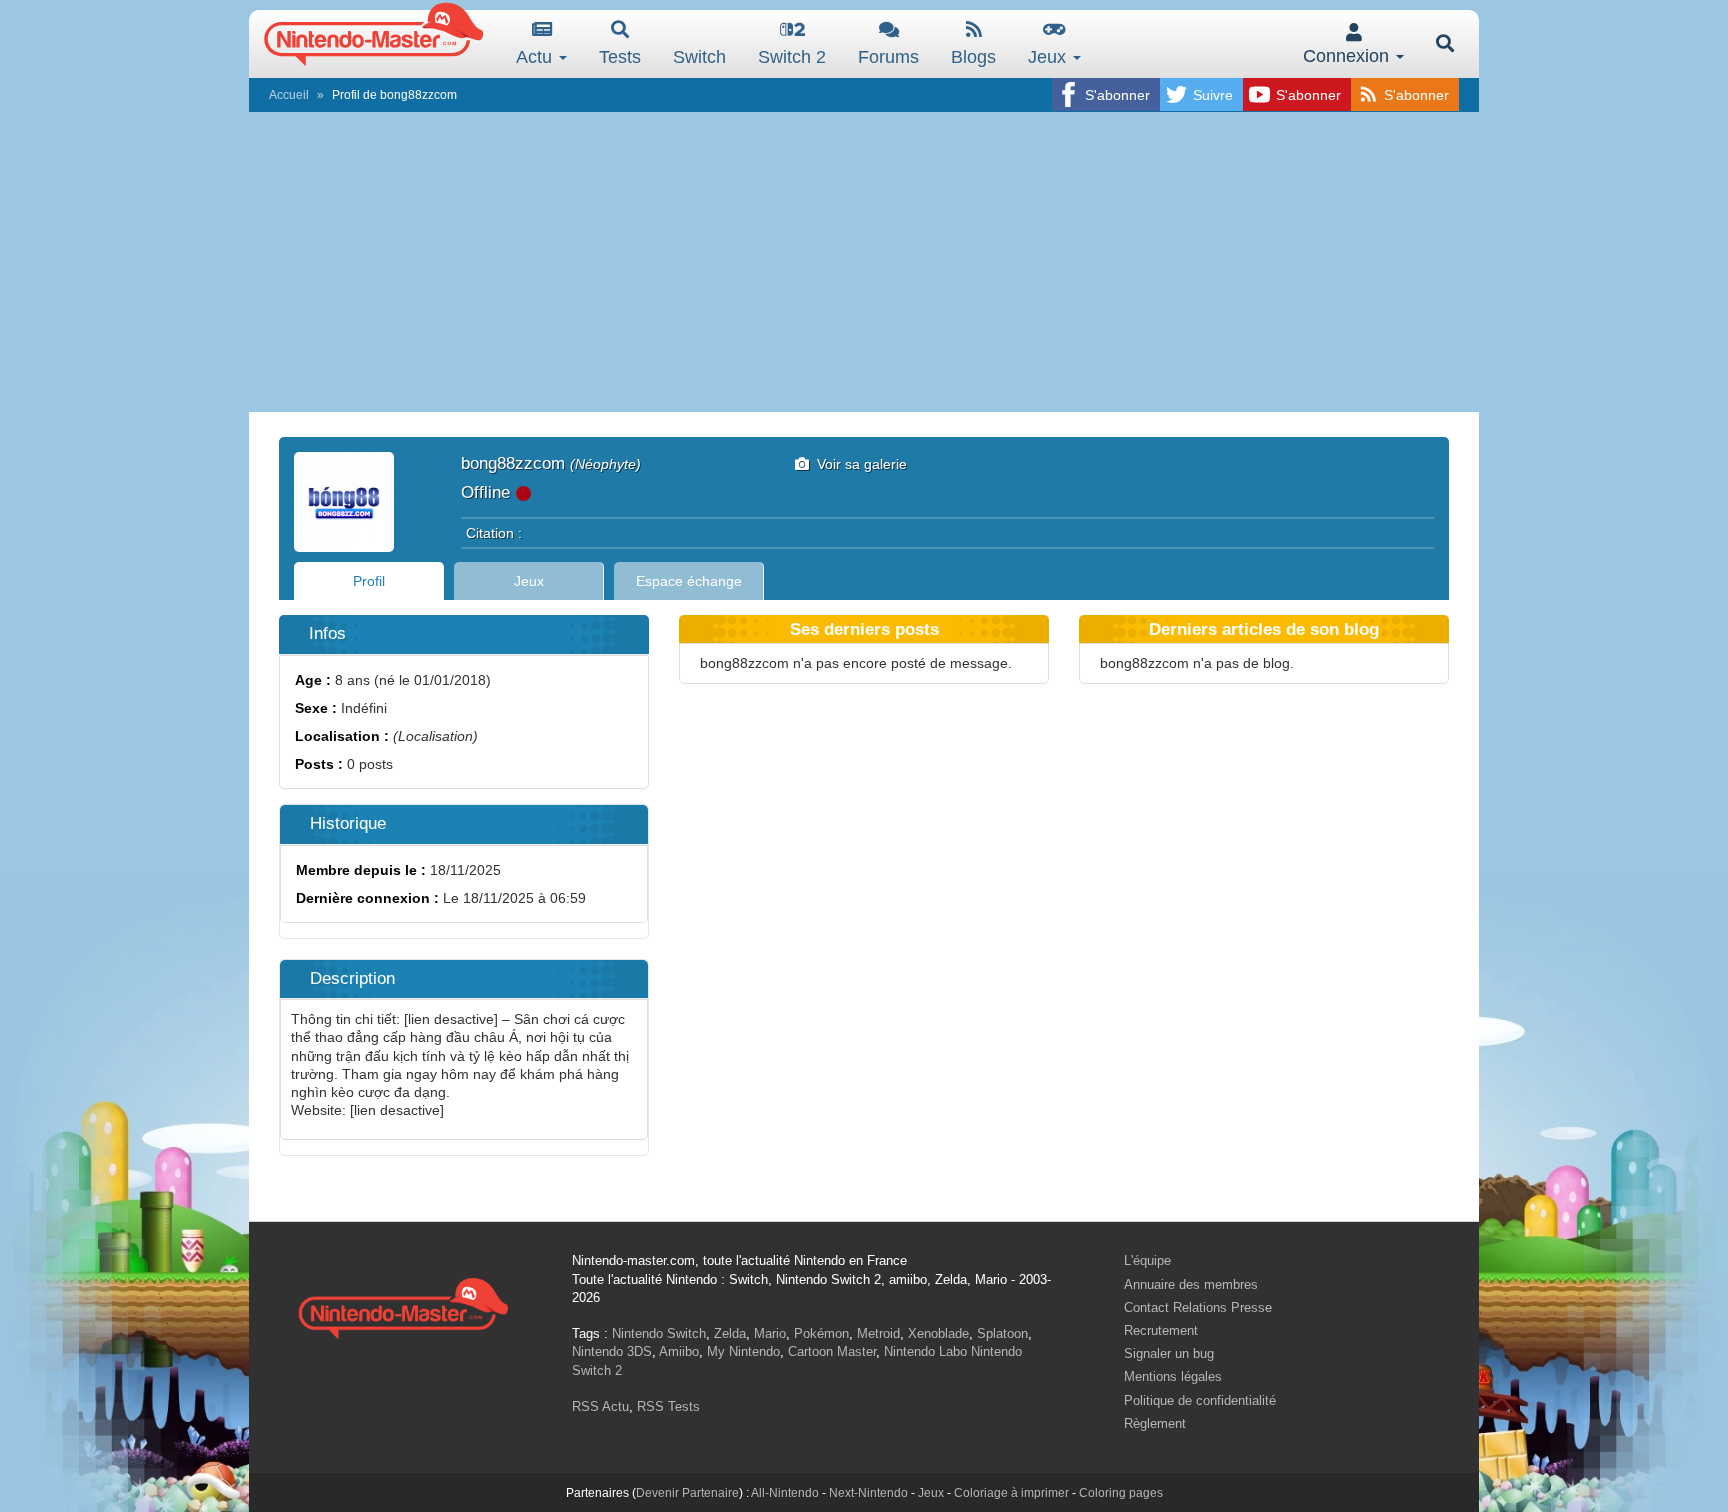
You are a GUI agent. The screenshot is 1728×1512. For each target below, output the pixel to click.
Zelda (730, 1333)
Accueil (289, 95)
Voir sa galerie (858, 464)
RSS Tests (668, 1406)
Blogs (973, 57)
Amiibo (679, 1351)
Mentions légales (1173, 1376)
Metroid (878, 1333)
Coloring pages (1121, 1493)
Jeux (1049, 57)
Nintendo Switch (659, 1333)
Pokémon (821, 1333)
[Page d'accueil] (403, 1305)
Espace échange (689, 581)
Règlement (1155, 1423)
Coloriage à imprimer (1011, 1493)
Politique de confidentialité (1200, 1400)
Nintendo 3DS (612, 1351)
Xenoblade (938, 1333)
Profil (369, 581)
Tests (620, 57)
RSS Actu (600, 1406)
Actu (536, 57)
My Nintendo (743, 1351)
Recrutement (1161, 1330)
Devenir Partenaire (687, 1493)
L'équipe (1147, 1260)
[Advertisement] (864, 262)
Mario (770, 1333)
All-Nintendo (785, 1493)
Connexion (1348, 56)
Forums (888, 57)
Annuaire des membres (1191, 1284)
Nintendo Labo (925, 1351)
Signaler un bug (1169, 1353)
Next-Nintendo (868, 1493)
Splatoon (1002, 1333)
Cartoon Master (832, 1351)
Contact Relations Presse (1198, 1307)
